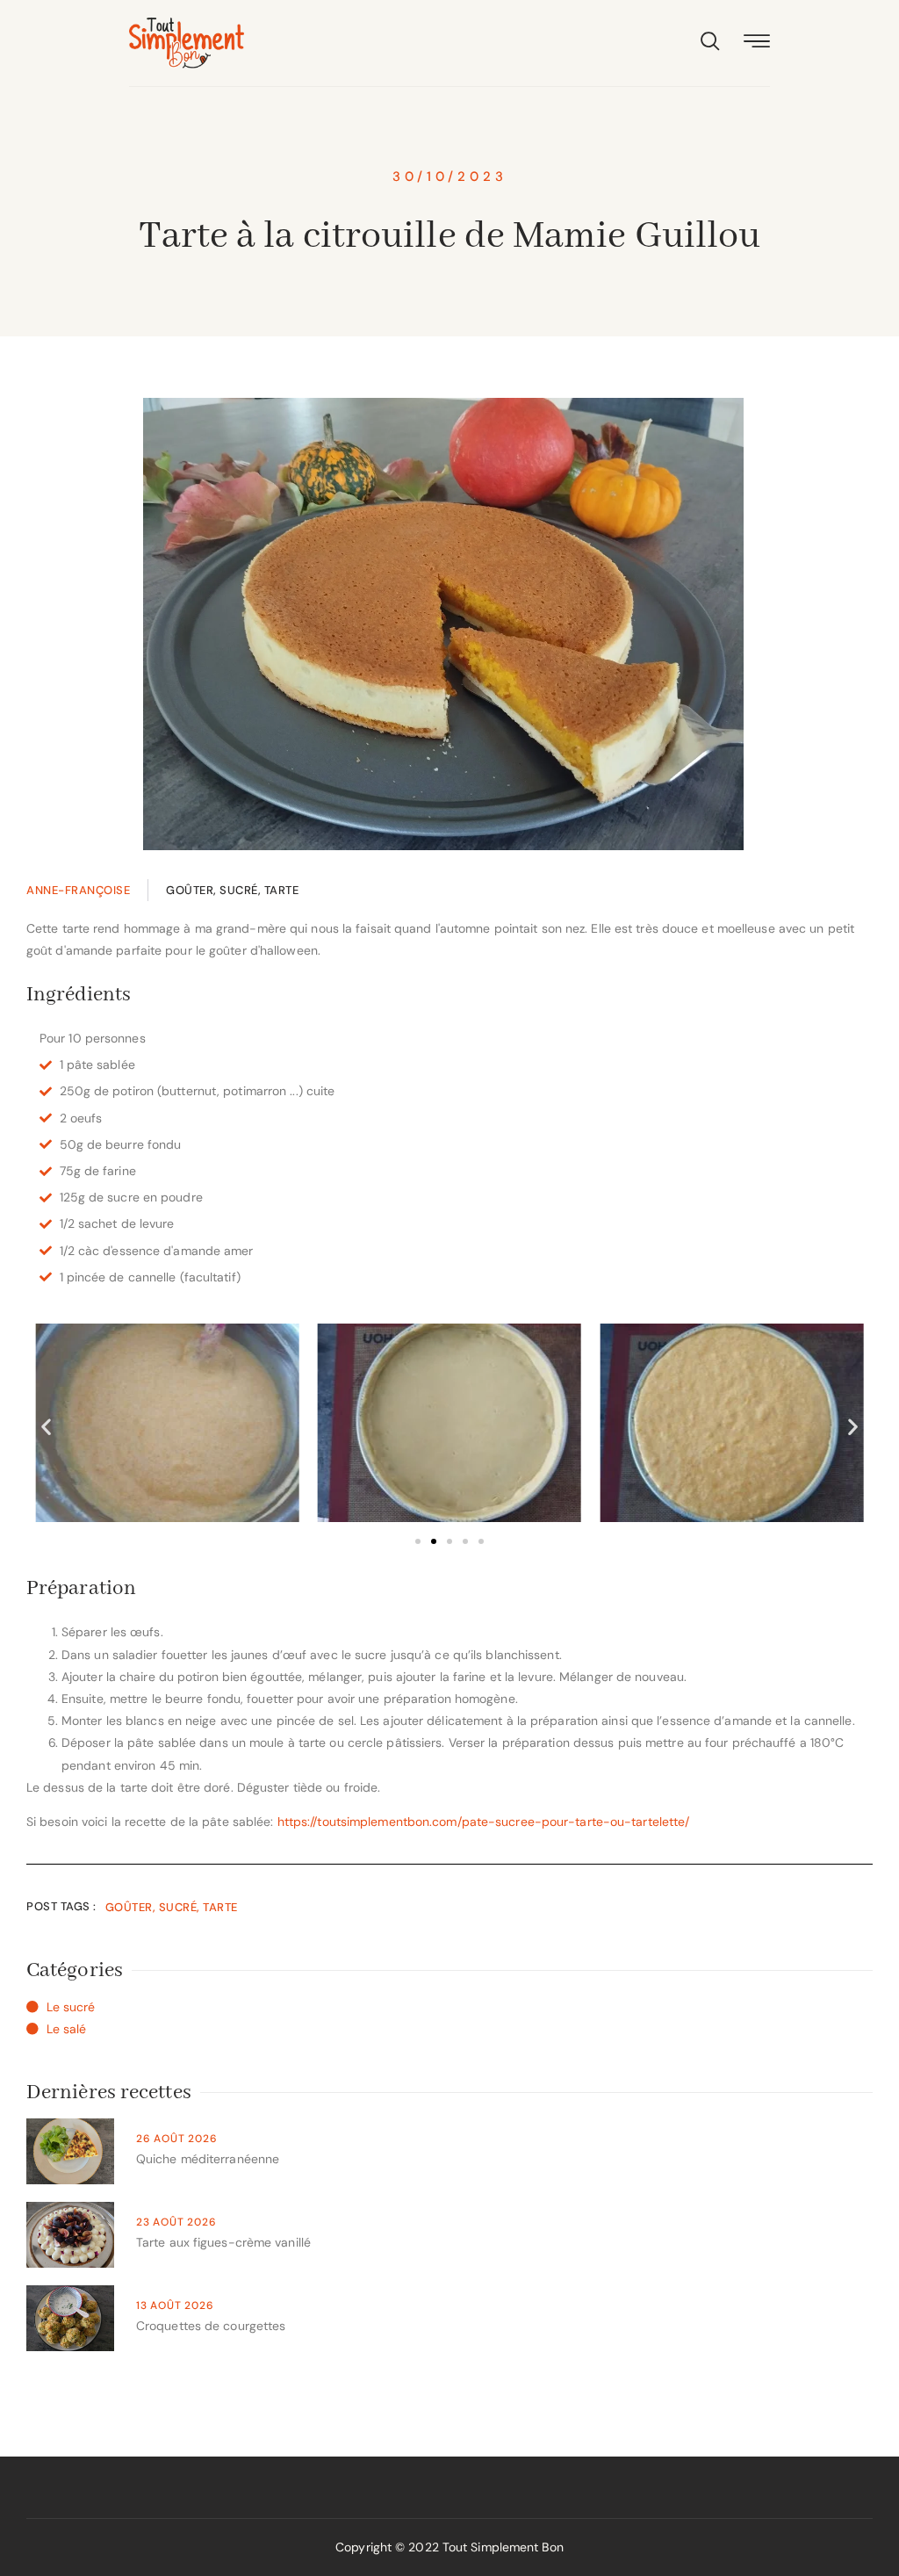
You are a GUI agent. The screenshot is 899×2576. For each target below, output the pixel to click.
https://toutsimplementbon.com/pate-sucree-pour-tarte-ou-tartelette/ (484, 1822)
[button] (46, 1427)
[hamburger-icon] (757, 43)
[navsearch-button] (710, 43)
